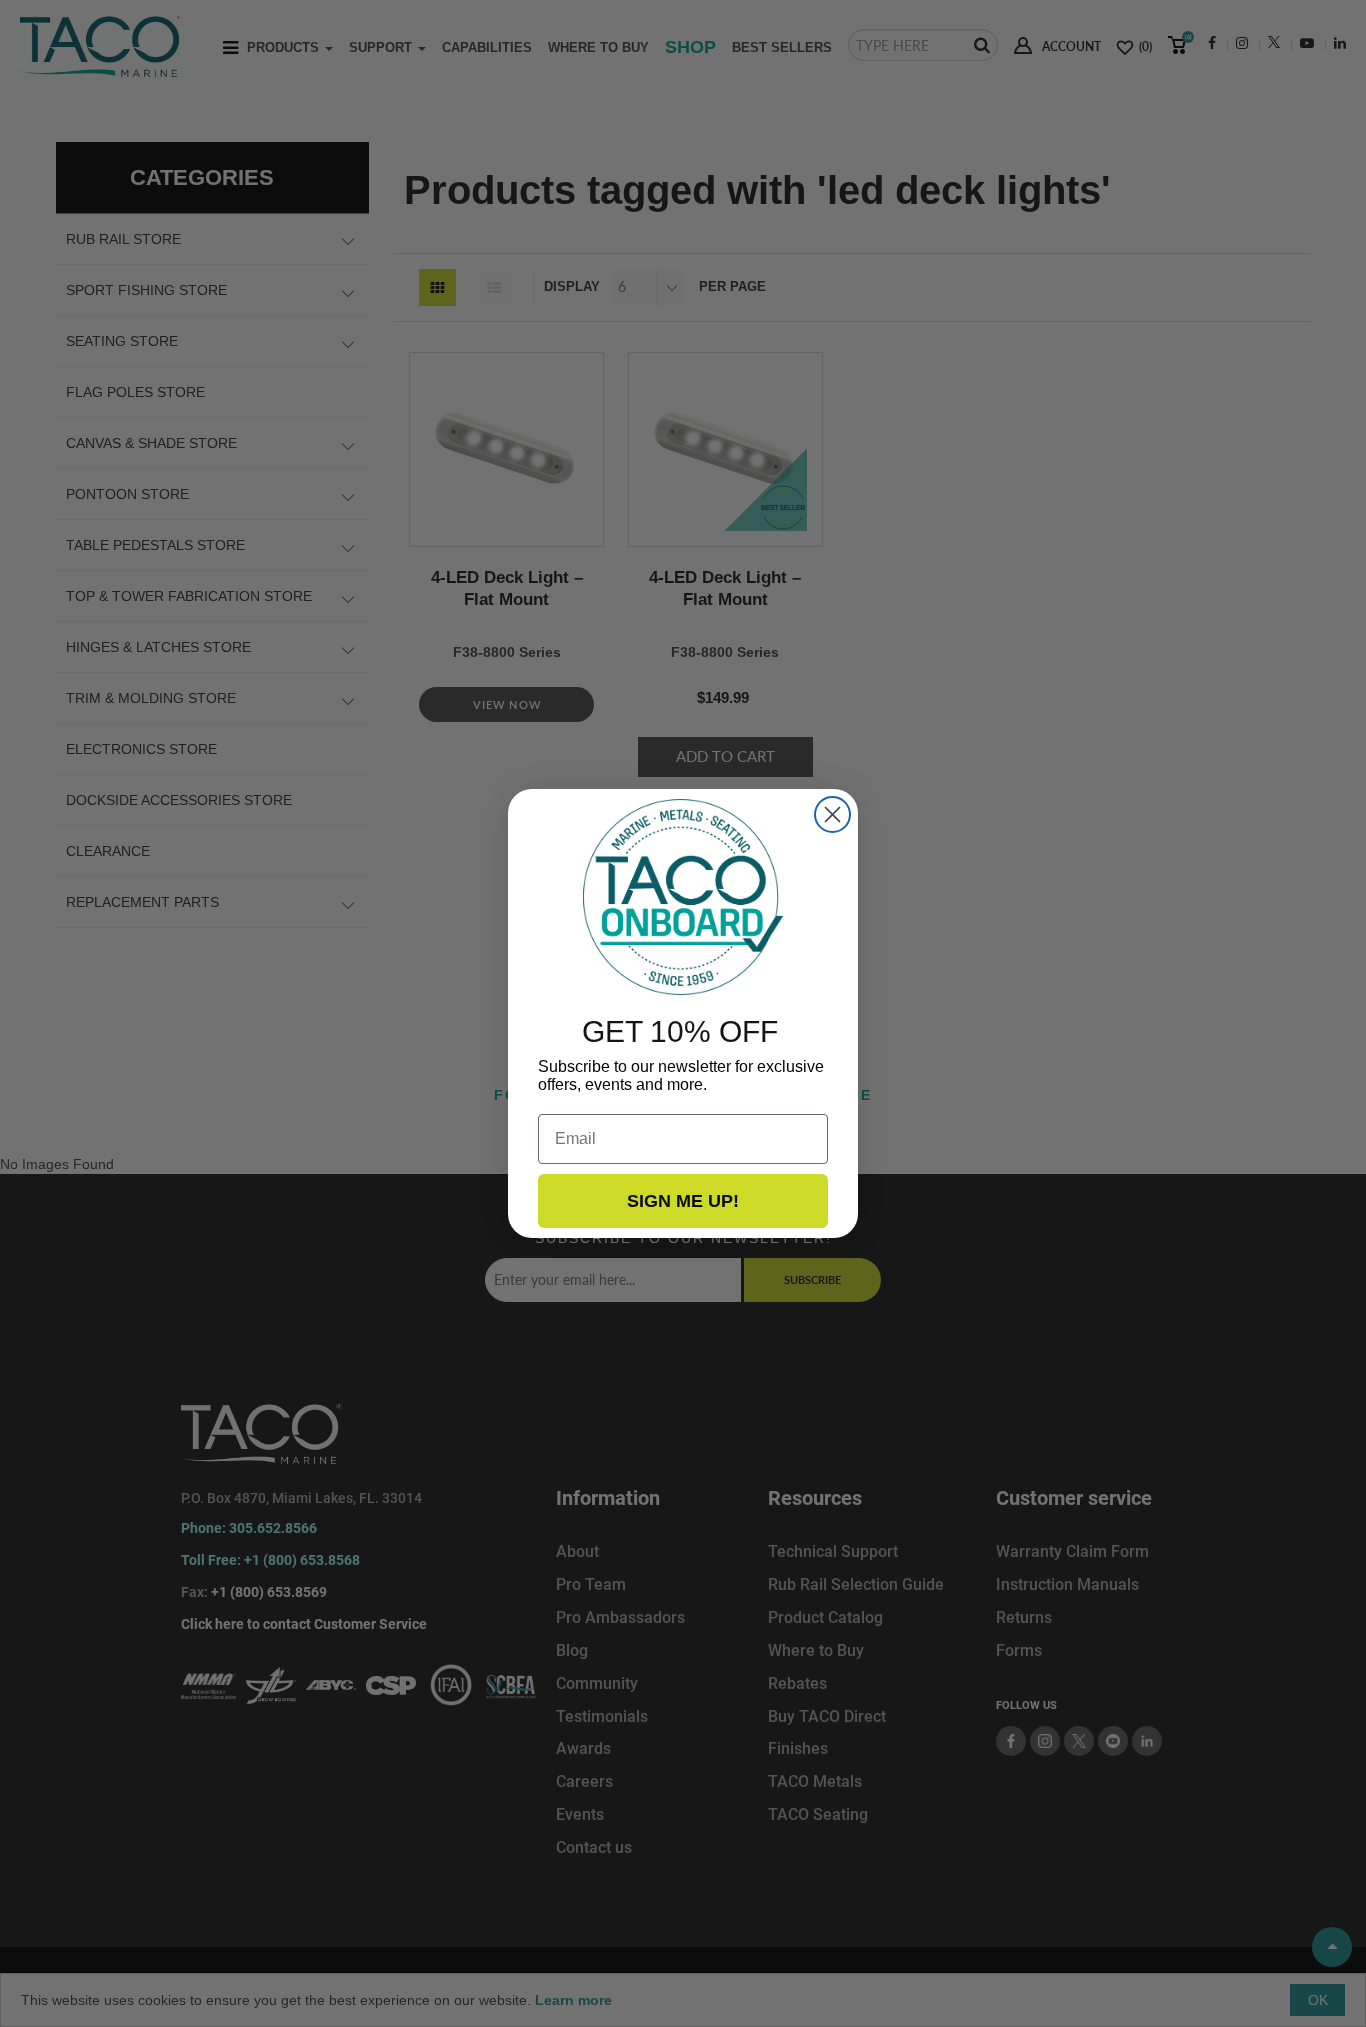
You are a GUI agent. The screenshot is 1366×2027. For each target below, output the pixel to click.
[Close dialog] (832, 814)
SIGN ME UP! (683, 1201)
